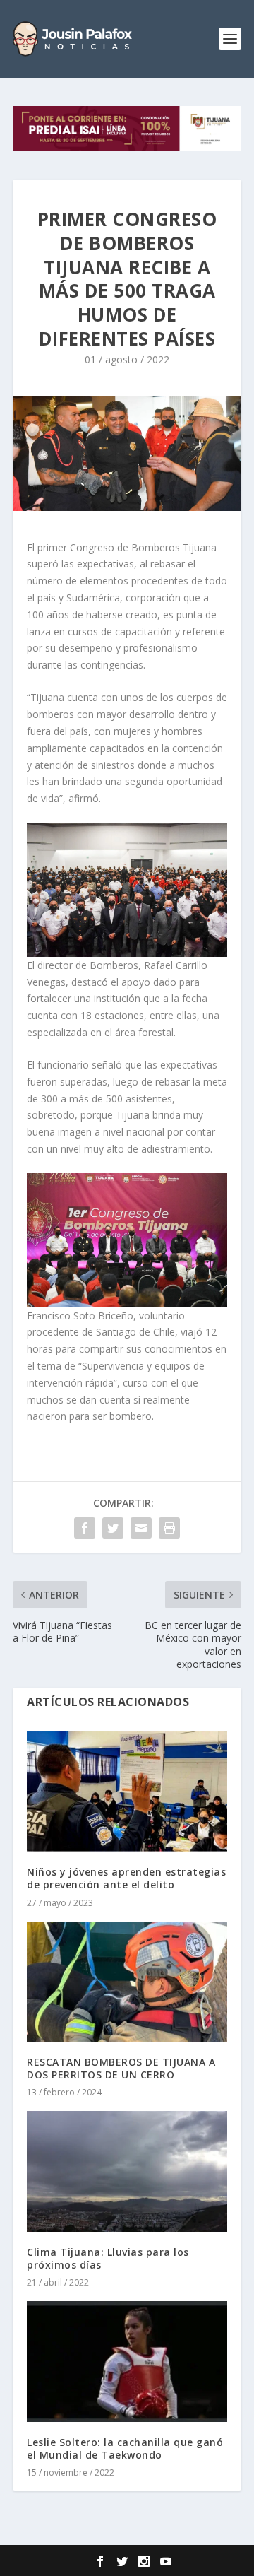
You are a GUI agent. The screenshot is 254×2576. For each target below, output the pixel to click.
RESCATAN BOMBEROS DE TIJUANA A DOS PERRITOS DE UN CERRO (121, 2068)
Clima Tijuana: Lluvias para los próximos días (108, 2258)
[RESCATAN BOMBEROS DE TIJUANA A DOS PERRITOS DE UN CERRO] (127, 1982)
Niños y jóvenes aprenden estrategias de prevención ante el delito (126, 1878)
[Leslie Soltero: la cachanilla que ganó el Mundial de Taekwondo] (127, 2361)
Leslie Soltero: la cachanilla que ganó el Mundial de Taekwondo (125, 2448)
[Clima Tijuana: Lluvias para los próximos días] (127, 2171)
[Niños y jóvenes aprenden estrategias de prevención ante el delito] (127, 1792)
